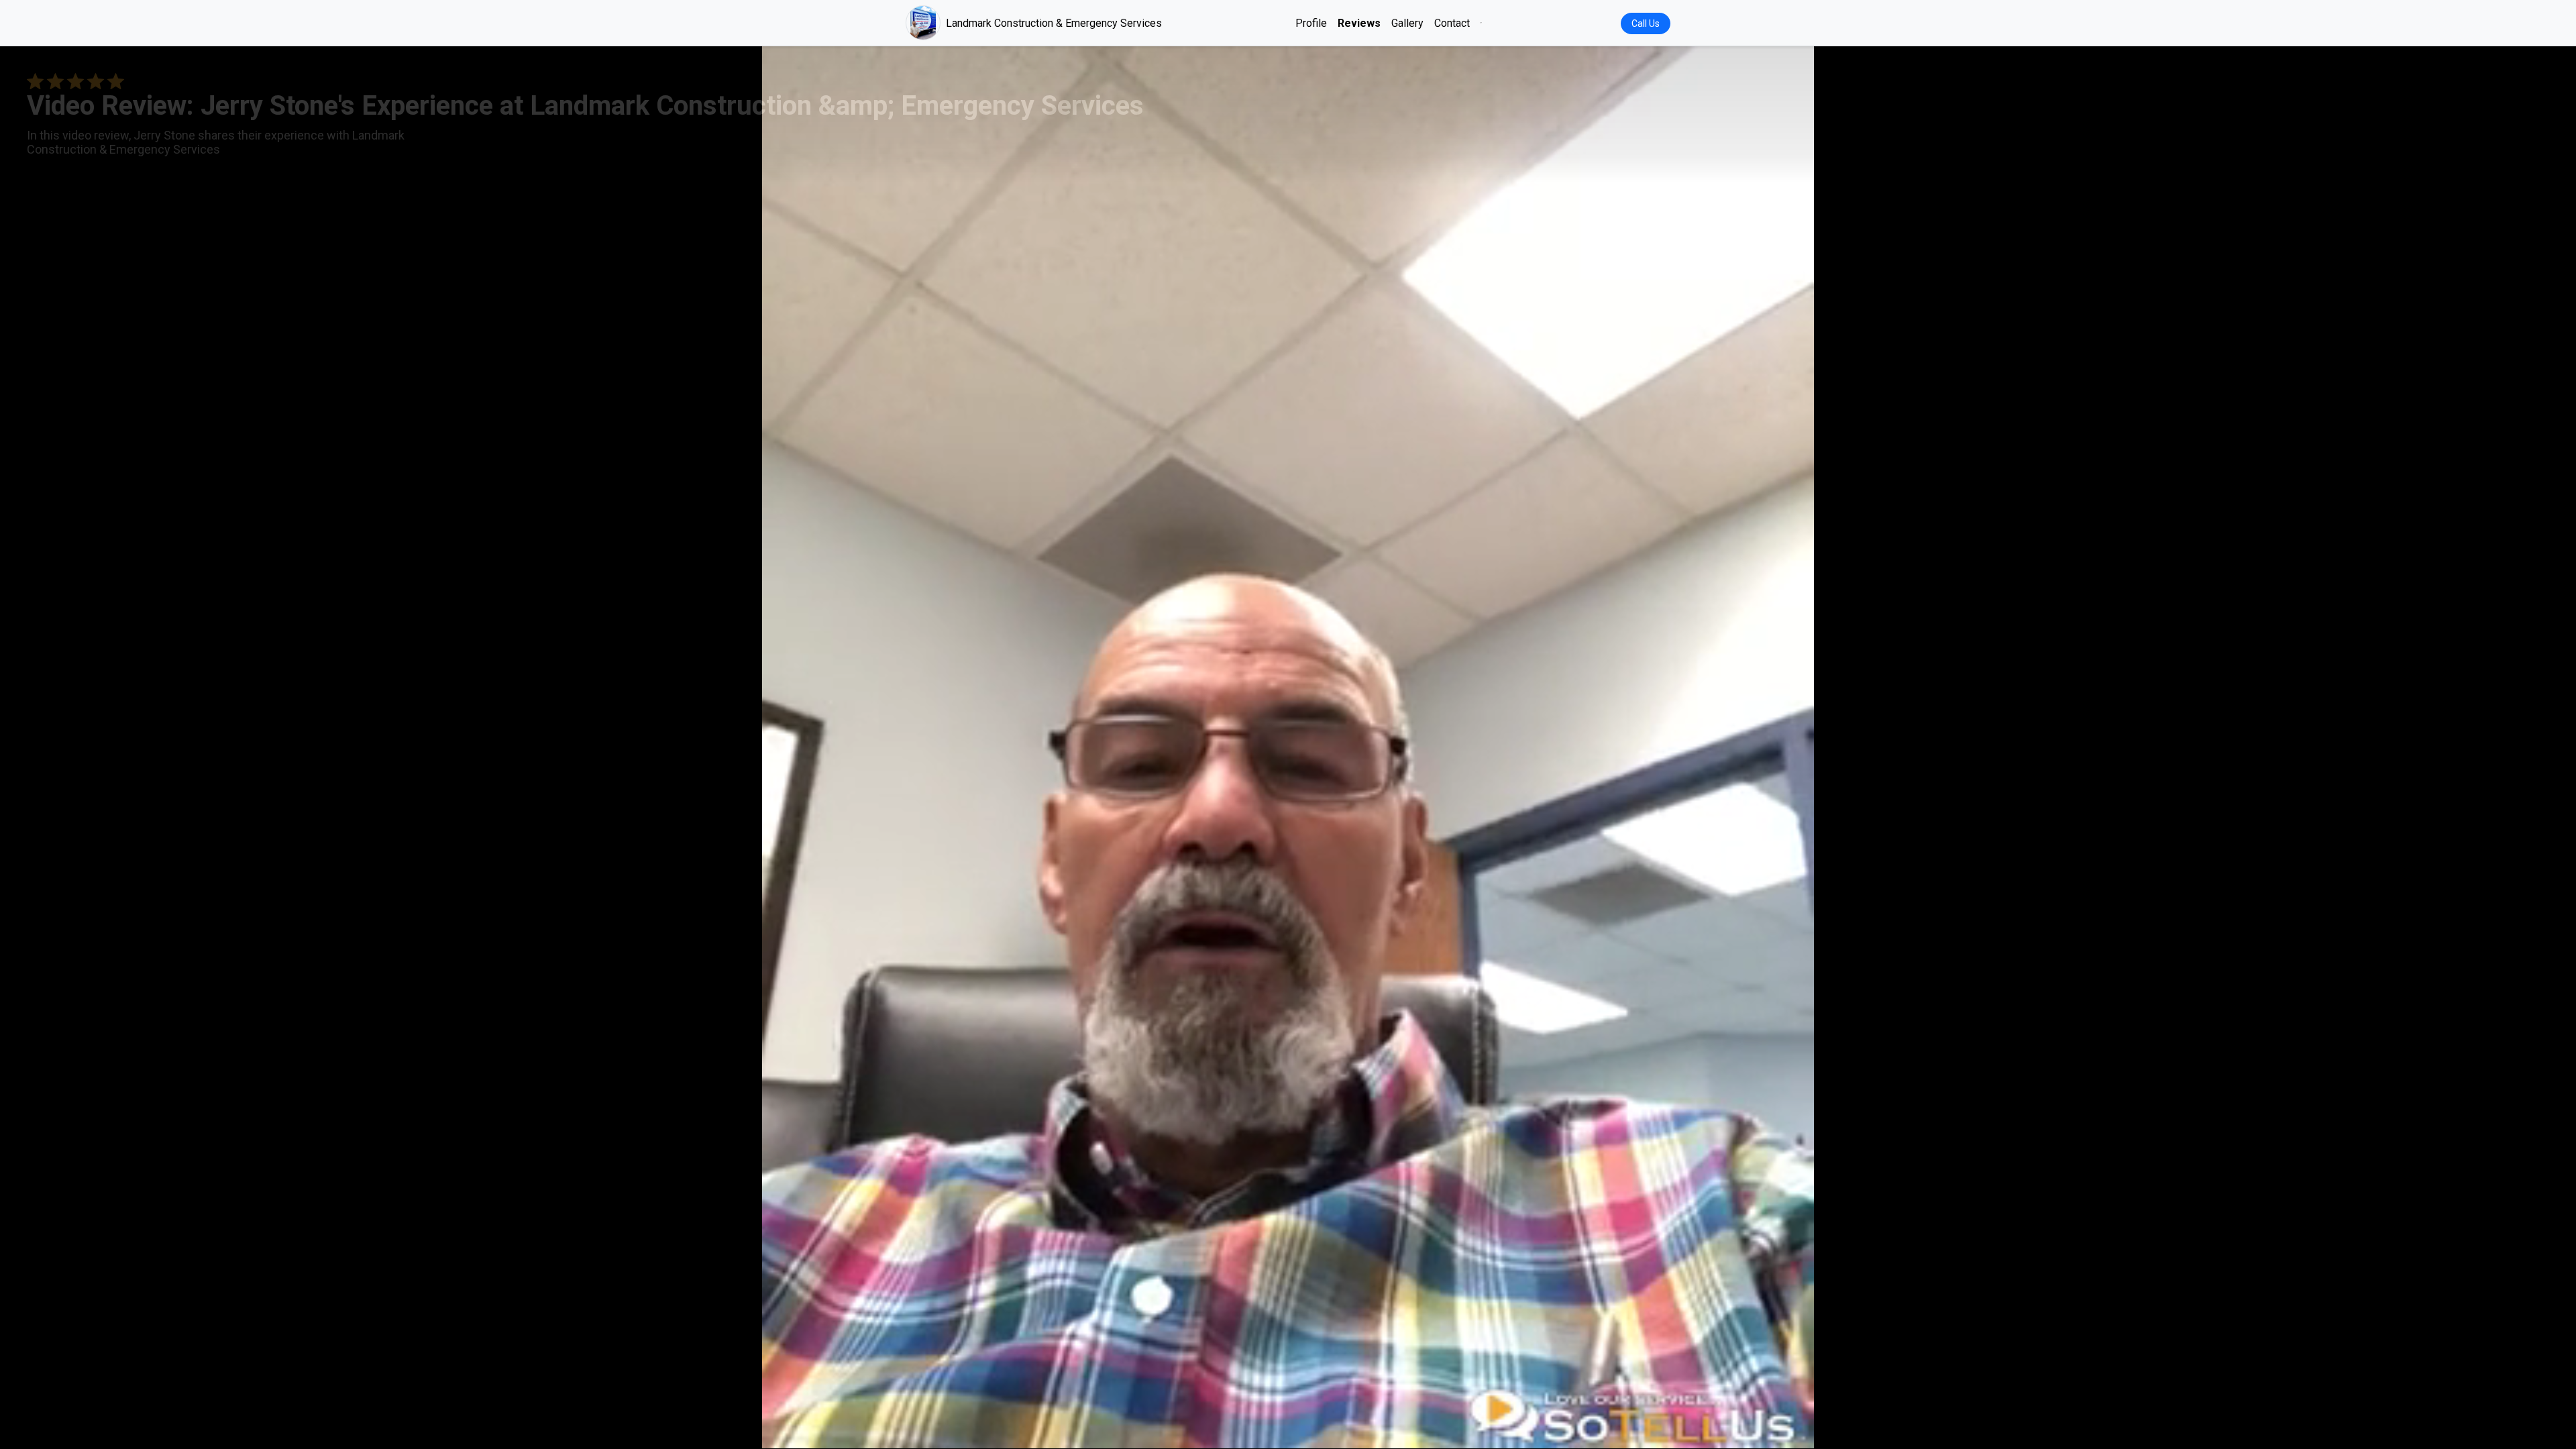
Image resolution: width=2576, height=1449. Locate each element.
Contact (1452, 23)
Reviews (1359, 23)
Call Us (1646, 23)
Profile (1311, 23)
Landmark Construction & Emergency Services (1054, 23)
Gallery (1407, 23)
